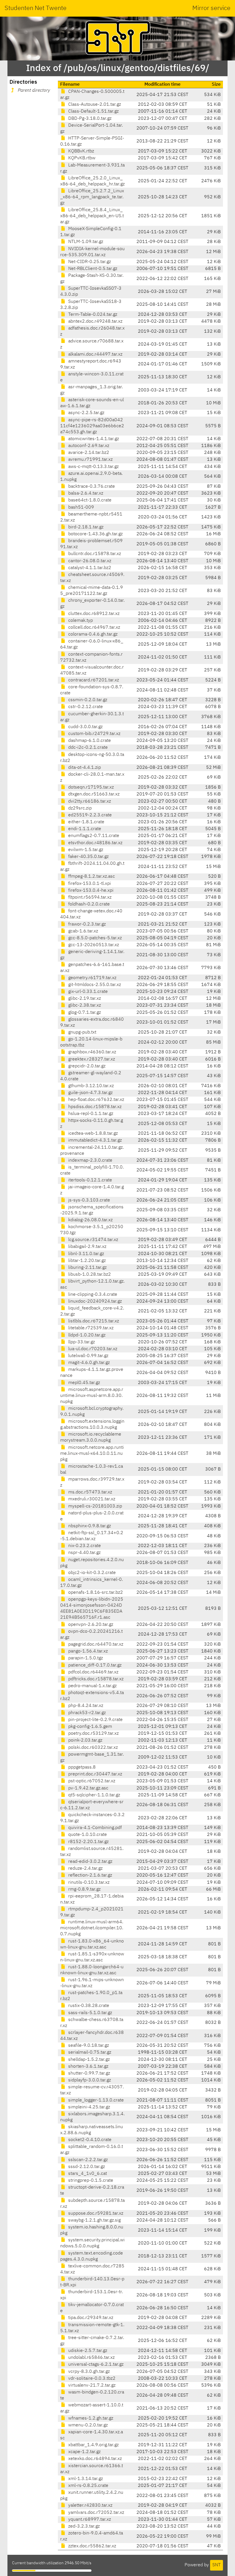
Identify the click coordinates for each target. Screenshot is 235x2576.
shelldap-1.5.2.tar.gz (88, 2060)
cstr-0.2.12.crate (85, 707)
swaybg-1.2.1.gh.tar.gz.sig (94, 2220)
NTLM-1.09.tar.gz (85, 242)
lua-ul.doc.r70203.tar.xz (92, 1349)
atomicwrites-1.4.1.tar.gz (93, 439)
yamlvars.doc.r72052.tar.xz (96, 2513)
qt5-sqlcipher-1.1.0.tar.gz (94, 1795)
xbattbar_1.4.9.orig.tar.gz (93, 2445)
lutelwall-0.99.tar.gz (88, 1356)
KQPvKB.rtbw (81, 158)
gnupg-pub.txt (82, 1032)
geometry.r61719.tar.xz (92, 978)
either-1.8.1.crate (86, 822)
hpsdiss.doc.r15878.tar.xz (94, 1107)
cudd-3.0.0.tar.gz (85, 727)
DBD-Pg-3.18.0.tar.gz (89, 119)
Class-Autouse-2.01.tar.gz (94, 105)
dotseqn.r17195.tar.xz (90, 787)
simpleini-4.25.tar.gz (89, 2107)
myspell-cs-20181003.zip (95, 1506)
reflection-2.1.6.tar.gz (90, 1875)
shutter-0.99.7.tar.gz (89, 2073)
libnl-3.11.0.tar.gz (86, 1254)
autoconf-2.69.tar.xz (88, 446)
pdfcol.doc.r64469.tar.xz (93, 1672)
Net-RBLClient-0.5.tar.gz (92, 269)
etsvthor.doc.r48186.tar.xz (95, 843)
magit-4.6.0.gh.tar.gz (88, 1363)
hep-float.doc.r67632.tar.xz (96, 1100)
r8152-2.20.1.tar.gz (88, 1842)
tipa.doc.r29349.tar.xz (90, 2318)
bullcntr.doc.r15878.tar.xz (94, 554)
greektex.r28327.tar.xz (91, 1059)
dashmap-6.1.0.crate (89, 741)
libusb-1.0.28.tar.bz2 (89, 1275)
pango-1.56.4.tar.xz (87, 1651)
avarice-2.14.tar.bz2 (88, 453)
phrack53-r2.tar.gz (86, 1713)
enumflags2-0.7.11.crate (93, 836)
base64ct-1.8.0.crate (89, 500)
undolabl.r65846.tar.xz (91, 2358)
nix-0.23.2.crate (84, 1546)
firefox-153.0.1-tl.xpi (89, 884)
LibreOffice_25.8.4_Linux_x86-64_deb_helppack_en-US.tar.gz (92, 216)
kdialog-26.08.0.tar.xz (90, 1220)
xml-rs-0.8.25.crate (88, 2486)
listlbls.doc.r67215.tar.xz (93, 1321)
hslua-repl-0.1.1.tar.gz (90, 1114)
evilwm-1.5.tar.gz (85, 850)
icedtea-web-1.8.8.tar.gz (92, 1134)
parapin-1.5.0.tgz (85, 1658)
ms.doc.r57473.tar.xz (90, 1492)
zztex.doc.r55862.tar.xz (92, 2546)
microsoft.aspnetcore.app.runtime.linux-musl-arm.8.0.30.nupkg (92, 1396)
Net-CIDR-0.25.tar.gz (89, 262)
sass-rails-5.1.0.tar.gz (90, 2013)
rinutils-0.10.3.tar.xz (88, 1883)
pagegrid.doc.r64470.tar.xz (95, 1644)
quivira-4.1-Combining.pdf (94, 1828)
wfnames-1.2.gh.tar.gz (90, 2418)
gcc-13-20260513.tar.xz (93, 945)
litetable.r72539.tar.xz (90, 1328)
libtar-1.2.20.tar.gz (86, 1261)
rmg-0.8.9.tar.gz (84, 1889)
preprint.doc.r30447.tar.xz (95, 1774)
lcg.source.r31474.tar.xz (93, 1240)
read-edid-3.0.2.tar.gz (90, 1862)
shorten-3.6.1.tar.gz (88, 2067)
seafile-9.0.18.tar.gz (88, 2046)
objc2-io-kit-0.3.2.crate (91, 1573)
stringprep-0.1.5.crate (90, 2181)
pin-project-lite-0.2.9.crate (95, 1720)
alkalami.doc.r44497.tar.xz (95, 354)
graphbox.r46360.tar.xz (92, 1052)
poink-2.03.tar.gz (85, 1740)
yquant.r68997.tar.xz (89, 2520)
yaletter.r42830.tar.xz (90, 2506)
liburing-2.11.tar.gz (87, 1268)
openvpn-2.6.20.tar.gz (90, 1625)
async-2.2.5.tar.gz (86, 413)
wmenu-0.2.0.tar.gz (87, 2425)
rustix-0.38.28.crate (88, 2006)
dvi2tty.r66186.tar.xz (89, 801)
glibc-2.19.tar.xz (84, 999)
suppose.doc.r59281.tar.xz (95, 2214)
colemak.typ (80, 621)
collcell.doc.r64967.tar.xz (94, 628)
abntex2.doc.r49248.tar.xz (95, 321)
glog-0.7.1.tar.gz (84, 1013)
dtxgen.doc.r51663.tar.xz (93, 794)
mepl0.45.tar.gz (84, 1383)
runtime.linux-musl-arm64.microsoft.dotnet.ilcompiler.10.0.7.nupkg (92, 1928)
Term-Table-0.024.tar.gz (92, 315)
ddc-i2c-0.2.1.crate (87, 748)
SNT (217, 2565)
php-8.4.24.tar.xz (85, 1706)
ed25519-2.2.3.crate (89, 815)
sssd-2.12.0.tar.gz (86, 2167)
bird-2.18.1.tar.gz (85, 527)
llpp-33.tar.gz (81, 1342)
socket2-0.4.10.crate (89, 2140)
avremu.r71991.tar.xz (90, 460)
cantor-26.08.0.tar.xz (89, 561)
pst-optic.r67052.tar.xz (91, 1781)
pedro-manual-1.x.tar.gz (92, 1686)
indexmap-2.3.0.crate (90, 1160)
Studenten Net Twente (36, 8)
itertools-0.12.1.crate (90, 1180)
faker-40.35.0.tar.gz (88, 857)
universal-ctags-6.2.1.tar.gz (95, 2365)
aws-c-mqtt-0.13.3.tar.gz (93, 467)
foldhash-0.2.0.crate (88, 904)
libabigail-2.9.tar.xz (87, 1247)
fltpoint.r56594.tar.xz (89, 897)
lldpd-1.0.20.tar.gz (86, 1335)
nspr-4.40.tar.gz (84, 1553)
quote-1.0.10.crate (87, 1835)
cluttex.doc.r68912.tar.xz (93, 614)
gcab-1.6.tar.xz (83, 931)
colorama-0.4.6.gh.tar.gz (92, 634)
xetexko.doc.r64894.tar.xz (94, 2459)
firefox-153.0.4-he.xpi (90, 891)
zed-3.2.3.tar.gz (83, 2526)
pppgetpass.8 (81, 1767)
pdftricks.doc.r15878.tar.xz (95, 1679)
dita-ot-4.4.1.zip (84, 768)
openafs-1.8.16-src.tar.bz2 (95, 1593)
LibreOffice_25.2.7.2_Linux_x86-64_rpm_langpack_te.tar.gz (92, 197)
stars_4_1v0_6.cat (87, 2174)
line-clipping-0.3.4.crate (92, 1295)
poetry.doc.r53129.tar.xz (93, 1734)
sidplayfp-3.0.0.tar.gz (89, 2080)
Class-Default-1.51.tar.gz (93, 111)
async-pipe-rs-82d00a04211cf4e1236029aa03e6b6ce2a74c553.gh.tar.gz (92, 426)
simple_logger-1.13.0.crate (95, 2100)
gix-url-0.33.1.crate (87, 992)
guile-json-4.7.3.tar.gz (90, 1093)
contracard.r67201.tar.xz (93, 680)
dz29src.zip (79, 808)
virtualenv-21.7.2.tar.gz (91, 2385)
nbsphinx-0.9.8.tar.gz (89, 1526)
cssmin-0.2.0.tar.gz (87, 700)
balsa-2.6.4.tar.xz (85, 493)
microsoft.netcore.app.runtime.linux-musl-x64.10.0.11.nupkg (92, 1454)
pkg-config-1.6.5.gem (90, 1727)
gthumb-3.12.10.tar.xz (90, 1086)
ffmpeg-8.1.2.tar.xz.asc (91, 877)
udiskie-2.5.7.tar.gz (87, 2351)
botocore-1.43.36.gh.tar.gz (95, 534)
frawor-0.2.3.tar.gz (86, 924)
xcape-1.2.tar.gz (84, 2452)
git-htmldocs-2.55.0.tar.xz (94, 985)
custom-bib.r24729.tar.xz (94, 734)
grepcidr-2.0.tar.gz (86, 1066)
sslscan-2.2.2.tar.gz (87, 2160)
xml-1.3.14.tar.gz (85, 2479)
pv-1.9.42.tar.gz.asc (88, 1788)
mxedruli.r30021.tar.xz (91, 1499)
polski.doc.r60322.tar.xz (92, 1748)
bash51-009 (81, 507)
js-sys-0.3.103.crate (89, 1200)
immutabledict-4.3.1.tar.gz (94, 1140)
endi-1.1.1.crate (84, 829)
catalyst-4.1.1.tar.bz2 (89, 568)
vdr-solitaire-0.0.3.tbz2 (91, 2379)
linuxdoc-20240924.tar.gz (94, 1301)
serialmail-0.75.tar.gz (89, 2052)
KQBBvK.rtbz (81, 151)
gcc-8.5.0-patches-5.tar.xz (94, 938)
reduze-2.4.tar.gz (85, 1869)
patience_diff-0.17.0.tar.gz (94, 1665)
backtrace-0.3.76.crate (91, 487)
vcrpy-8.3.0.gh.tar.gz (88, 2372)
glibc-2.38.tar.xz (84, 1005)
